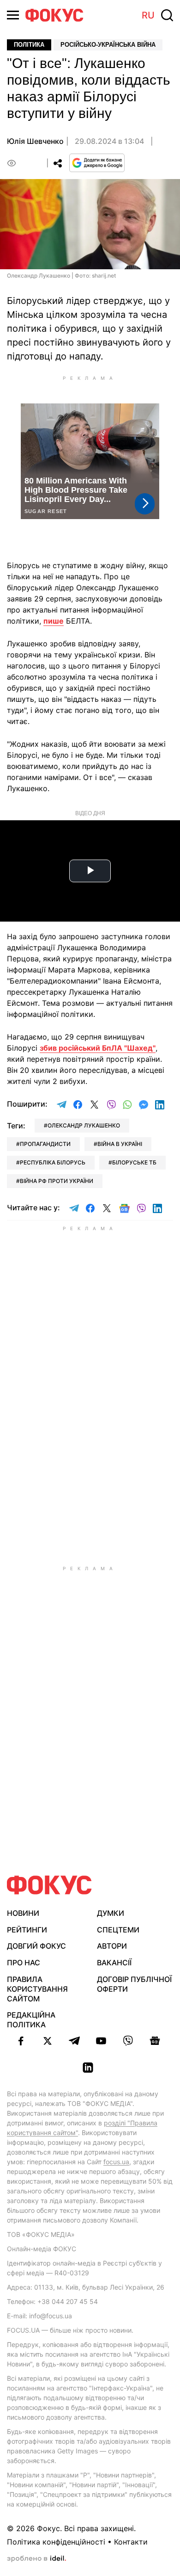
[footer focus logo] (49, 1885)
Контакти (131, 2542)
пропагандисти (45, 1144)
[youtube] (101, 2041)
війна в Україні (120, 1144)
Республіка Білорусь (53, 1162)
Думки (111, 1913)
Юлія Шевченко (35, 141)
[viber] (128, 2041)
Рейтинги (27, 1930)
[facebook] (21, 2041)
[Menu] (13, 15)
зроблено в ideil (36, 2559)
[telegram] (74, 2041)
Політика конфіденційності (56, 2542)
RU (148, 15)
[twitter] (48, 2041)
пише (54, 621)
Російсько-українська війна (108, 45)
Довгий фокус (36, 1946)
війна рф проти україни (57, 1181)
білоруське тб (134, 1162)
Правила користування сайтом (37, 1989)
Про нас (24, 1963)
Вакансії (114, 1963)
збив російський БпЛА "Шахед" (98, 1048)
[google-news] (155, 2041)
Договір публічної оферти (134, 1984)
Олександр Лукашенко (84, 1125)
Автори (112, 1946)
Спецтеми (118, 1930)
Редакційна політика (31, 2020)
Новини (23, 1913)
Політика (29, 45)
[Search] (167, 15)
